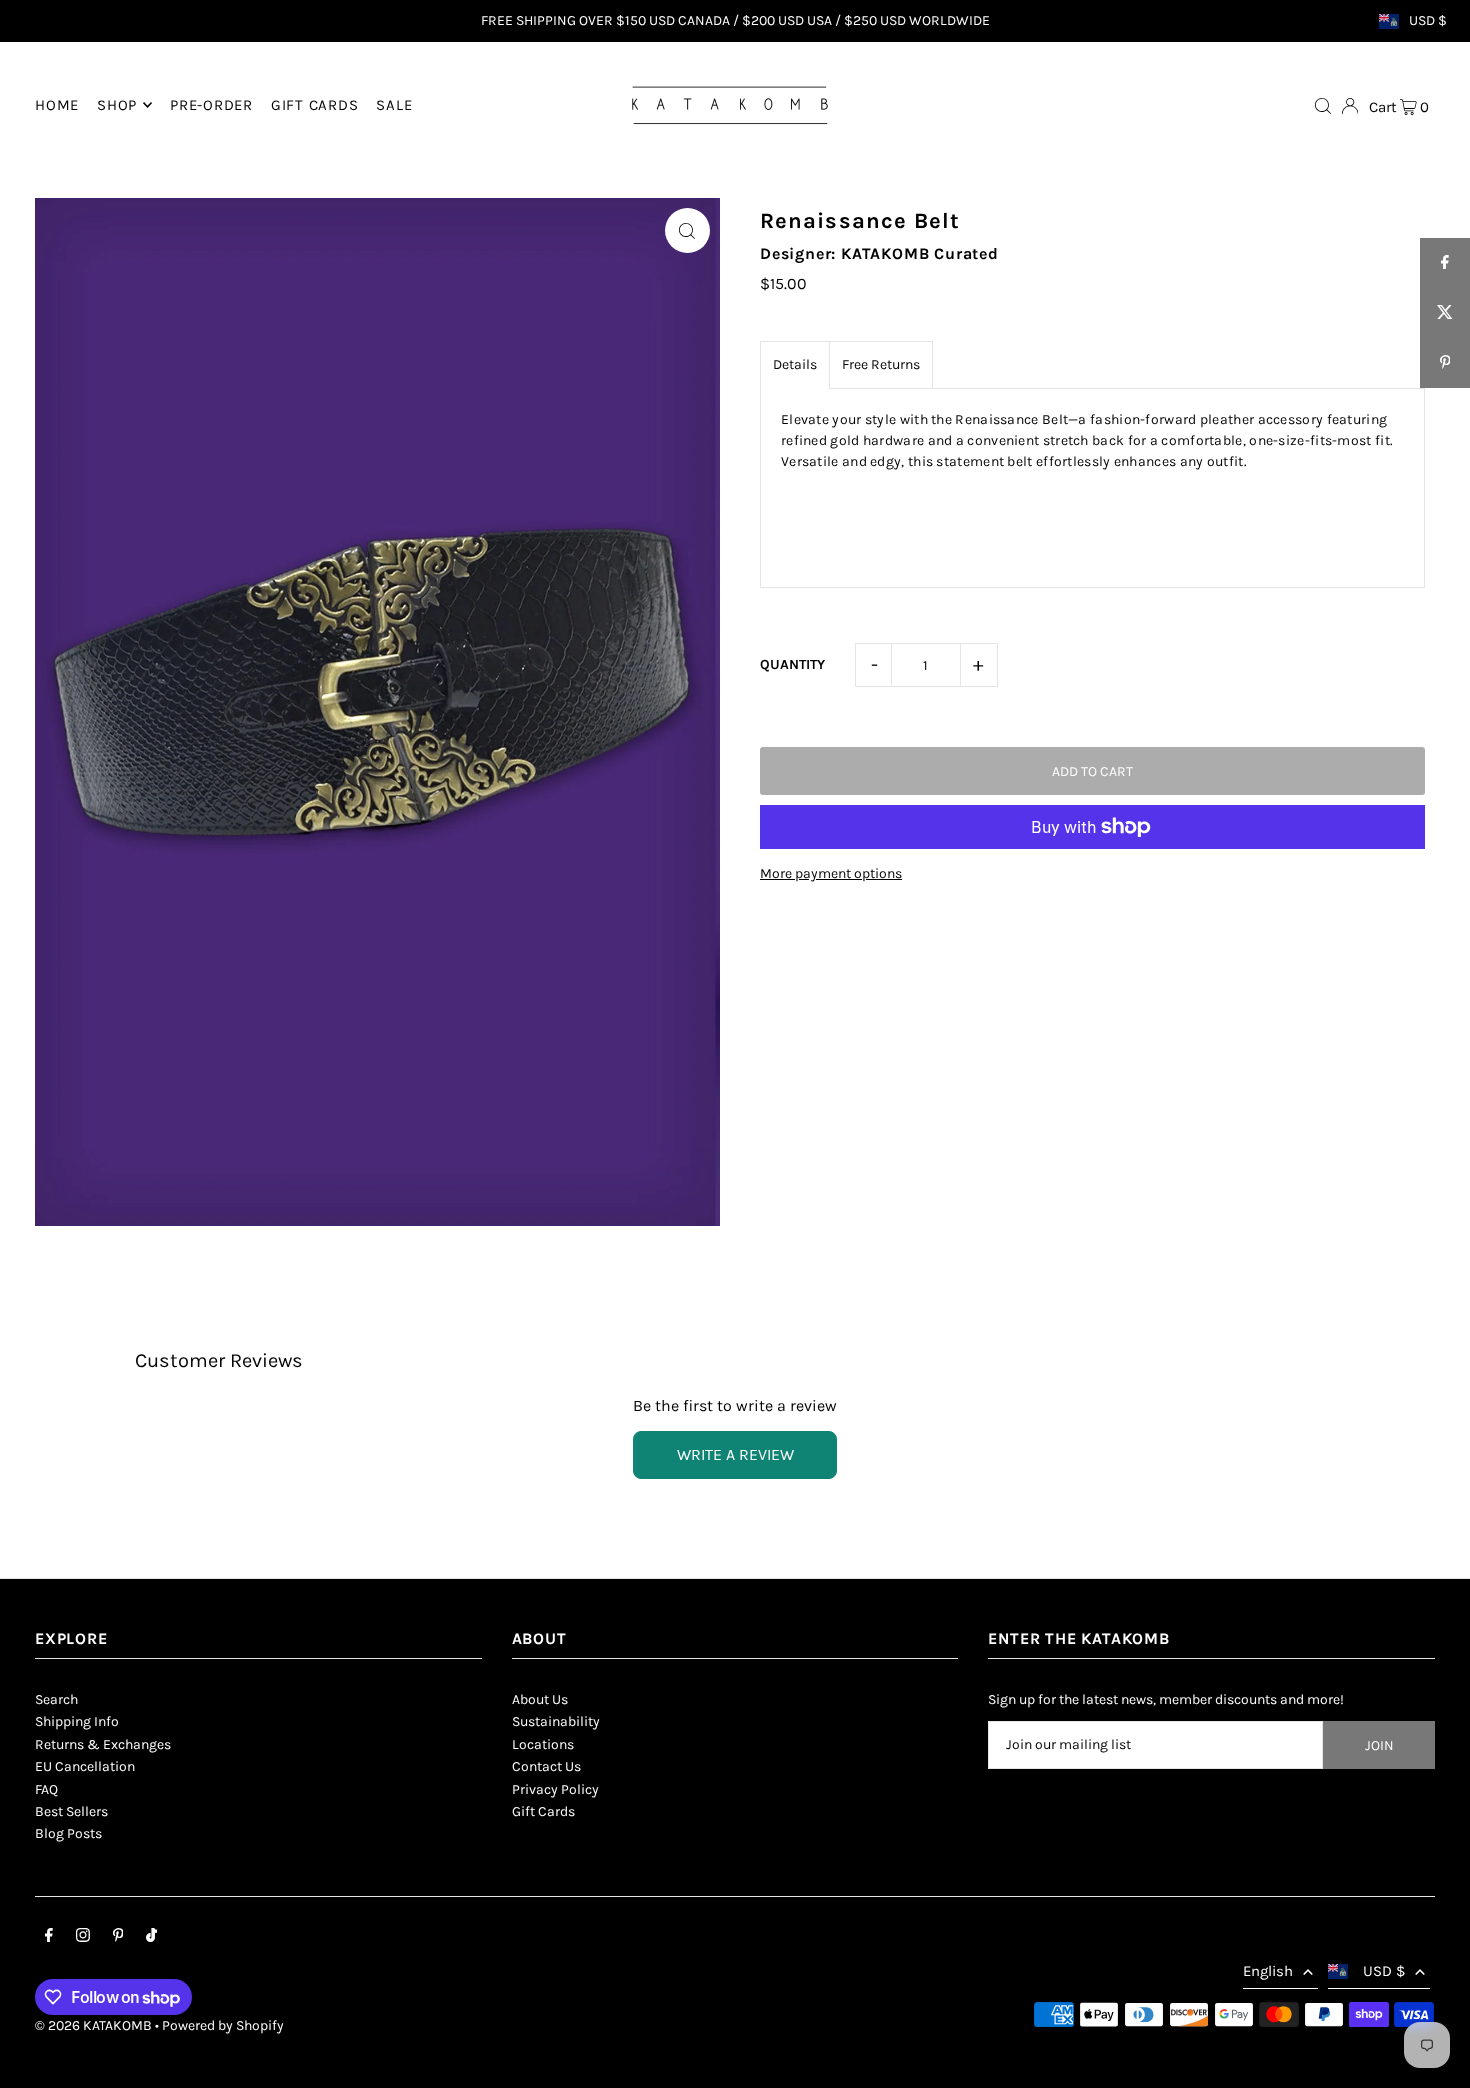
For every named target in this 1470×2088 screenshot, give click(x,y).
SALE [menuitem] (394, 105)
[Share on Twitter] (1445, 313)
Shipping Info (77, 1721)
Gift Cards (543, 1811)
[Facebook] (49, 1938)
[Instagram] (83, 1938)
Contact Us (546, 1766)
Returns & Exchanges (103, 1744)
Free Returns (881, 364)
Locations (543, 1744)
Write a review (735, 1454)
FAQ (46, 1789)
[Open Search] (1323, 105)
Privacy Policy (555, 1789)
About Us (540, 1699)
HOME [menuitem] (57, 105)
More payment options (831, 873)
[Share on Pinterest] (1445, 363)
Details (795, 364)
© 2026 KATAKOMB (93, 2025)
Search (56, 1699)
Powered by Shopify (223, 2025)
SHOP (117, 105)
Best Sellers (71, 1811)
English (1268, 1971)
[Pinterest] (118, 1938)
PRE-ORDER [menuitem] (211, 105)
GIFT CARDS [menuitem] (315, 105)
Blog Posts (68, 1833)
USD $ (1428, 21)
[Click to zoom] (687, 230)
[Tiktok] (151, 1938)
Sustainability (556, 1721)
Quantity (792, 664)
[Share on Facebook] (1445, 263)
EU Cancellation (85, 1766)
